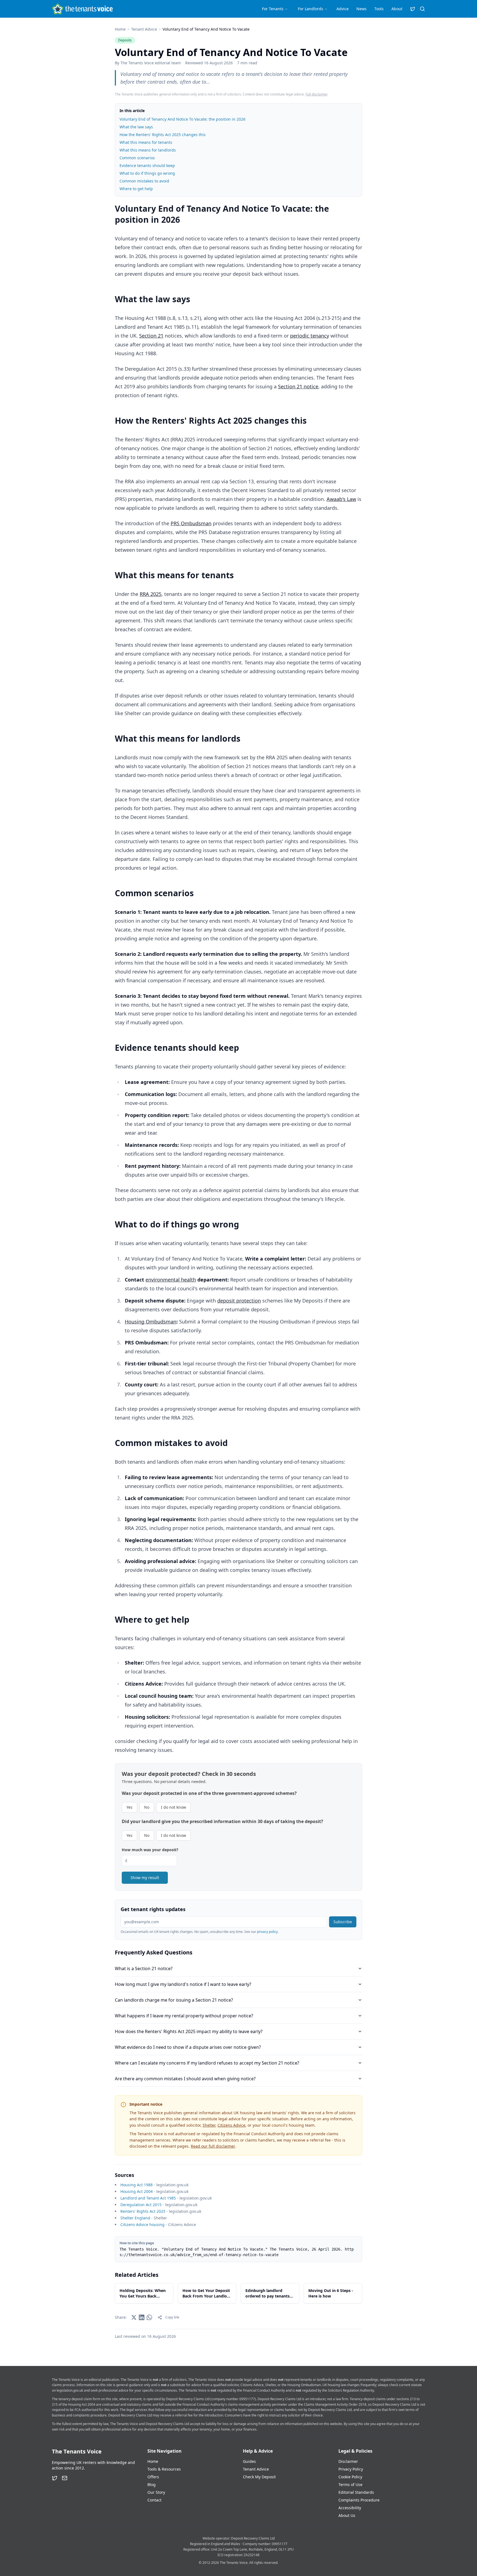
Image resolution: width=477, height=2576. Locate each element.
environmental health (171, 1280)
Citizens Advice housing (142, 2225)
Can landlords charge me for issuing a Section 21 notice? (174, 2000)
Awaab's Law (341, 499)
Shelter (209, 2125)
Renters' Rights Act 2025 (143, 2211)
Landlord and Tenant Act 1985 (148, 2198)
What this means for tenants (146, 142)
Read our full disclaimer (213, 2146)
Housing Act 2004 (137, 2191)
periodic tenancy (310, 336)
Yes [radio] (129, 1807)
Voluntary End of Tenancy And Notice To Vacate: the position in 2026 (182, 119)
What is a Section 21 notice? (144, 1969)
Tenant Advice (144, 29)
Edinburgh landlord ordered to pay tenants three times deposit (267, 2293)
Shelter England (135, 2218)
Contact (154, 2500)
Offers (153, 2477)
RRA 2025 (151, 594)
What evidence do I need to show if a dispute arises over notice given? (188, 2047)
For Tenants (273, 9)
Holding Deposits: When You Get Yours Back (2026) (143, 2293)
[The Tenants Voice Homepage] (82, 9)
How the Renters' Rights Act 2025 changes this (163, 135)
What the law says (136, 127)
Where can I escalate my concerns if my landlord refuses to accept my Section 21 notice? (207, 2063)
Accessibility (350, 2508)
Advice (343, 9)
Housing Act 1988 (137, 2185)
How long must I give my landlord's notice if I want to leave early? (183, 1984)
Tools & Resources (164, 2469)
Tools (379, 9)
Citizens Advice (231, 2125)
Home (120, 29)
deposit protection (239, 1301)
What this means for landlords (148, 150)
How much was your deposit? (150, 1850)
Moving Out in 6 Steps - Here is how (331, 2293)
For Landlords (311, 9)
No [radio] (147, 1807)
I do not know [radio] (173, 1807)
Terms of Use (350, 2485)
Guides (249, 2461)
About (397, 9)
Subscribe (343, 1922)
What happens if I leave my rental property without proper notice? (184, 2016)
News (361, 9)
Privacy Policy (351, 2469)
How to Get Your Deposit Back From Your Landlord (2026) (207, 2293)
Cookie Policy (350, 2477)
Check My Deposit (259, 2477)
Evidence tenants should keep (147, 165)
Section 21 (151, 336)
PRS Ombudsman (191, 523)
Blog (152, 2485)
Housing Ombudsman (151, 1322)
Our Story (156, 2492)
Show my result (145, 1878)
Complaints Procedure (359, 2500)
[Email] (65, 2478)
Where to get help (136, 189)
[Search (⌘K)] (422, 9)
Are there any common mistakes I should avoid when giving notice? (185, 2079)
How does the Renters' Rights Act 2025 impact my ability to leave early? (189, 2031)
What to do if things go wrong (147, 173)
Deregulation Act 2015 (141, 2205)
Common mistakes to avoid (144, 181)
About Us (347, 2515)
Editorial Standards (356, 2492)
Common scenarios (137, 158)
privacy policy (267, 1932)
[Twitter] (55, 2478)
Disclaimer (348, 2461)
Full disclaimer (316, 94)
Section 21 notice (298, 386)
